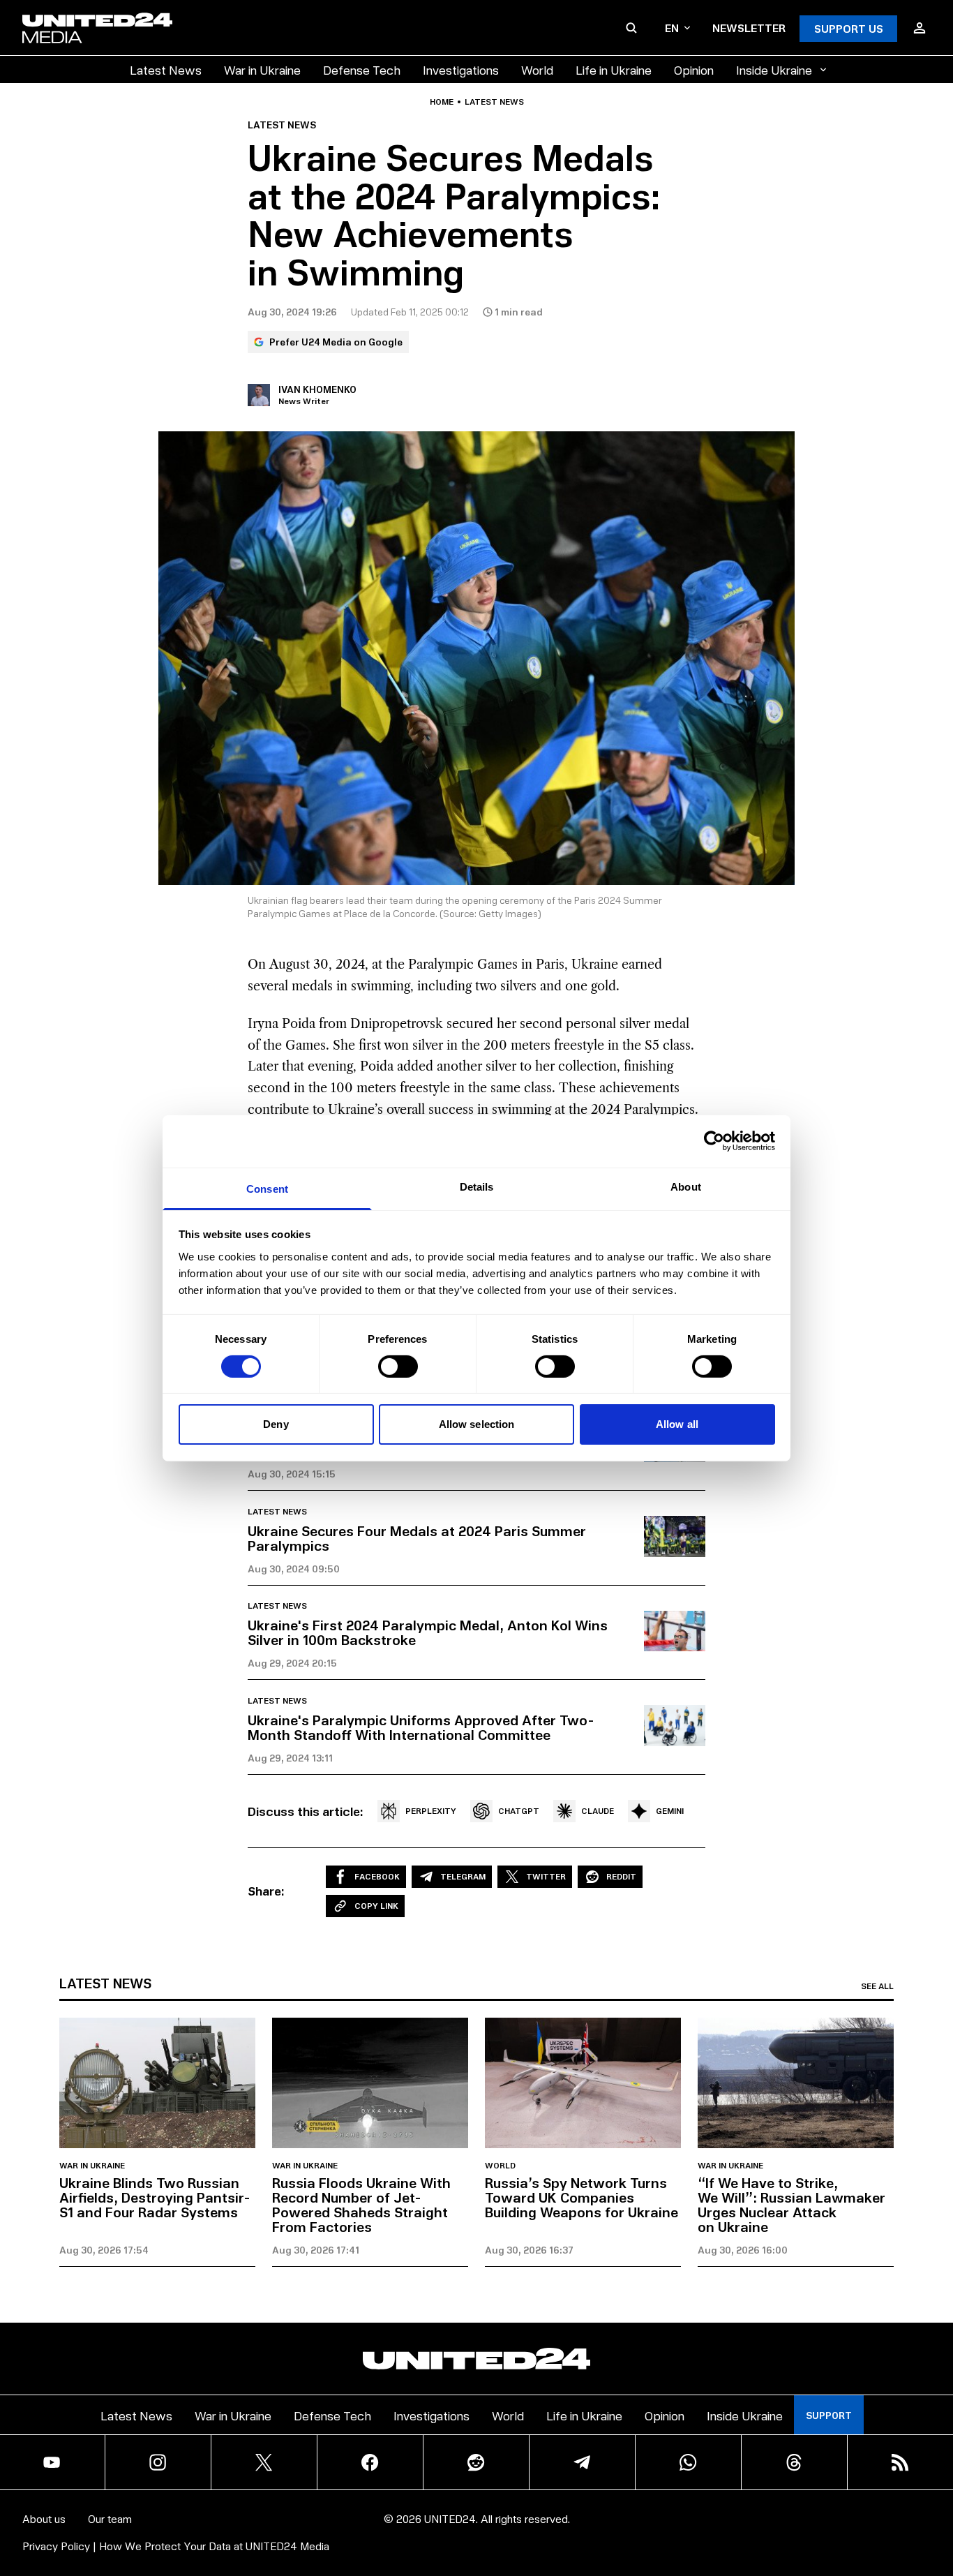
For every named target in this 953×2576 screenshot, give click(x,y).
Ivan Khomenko (317, 389)
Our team (110, 2518)
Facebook (377, 1876)
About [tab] (686, 1186)
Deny (276, 1424)
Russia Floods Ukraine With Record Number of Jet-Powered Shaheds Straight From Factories (361, 2204)
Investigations (461, 69)
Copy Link (376, 1906)
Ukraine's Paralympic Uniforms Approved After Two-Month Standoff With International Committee (421, 1727)
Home (442, 102)
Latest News (166, 69)
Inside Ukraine (774, 69)
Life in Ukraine (614, 69)
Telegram (463, 1876)
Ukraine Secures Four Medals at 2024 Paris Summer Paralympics (417, 1538)
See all (877, 1986)
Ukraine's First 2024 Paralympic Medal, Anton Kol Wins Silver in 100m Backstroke (428, 1632)
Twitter (546, 1876)
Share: (266, 1891)
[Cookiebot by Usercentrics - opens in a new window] (714, 1141)
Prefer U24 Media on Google (336, 342)
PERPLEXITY (431, 1811)
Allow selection (477, 1424)
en (672, 28)
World (537, 69)
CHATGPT (519, 1811)
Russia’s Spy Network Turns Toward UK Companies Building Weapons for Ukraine (581, 2197)
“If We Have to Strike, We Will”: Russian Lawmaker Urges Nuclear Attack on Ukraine (791, 2204)
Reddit (621, 1876)
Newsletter (749, 28)
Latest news (494, 102)
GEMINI (670, 1811)
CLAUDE (598, 1811)
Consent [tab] (267, 1188)
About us (44, 2518)
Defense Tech (362, 69)
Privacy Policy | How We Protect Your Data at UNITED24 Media (176, 2546)
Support (829, 2415)
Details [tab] (477, 1186)
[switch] (398, 1367)
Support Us (849, 28)
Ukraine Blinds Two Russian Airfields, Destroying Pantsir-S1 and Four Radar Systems (155, 2197)
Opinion (694, 69)
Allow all (677, 1424)
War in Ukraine (262, 69)
